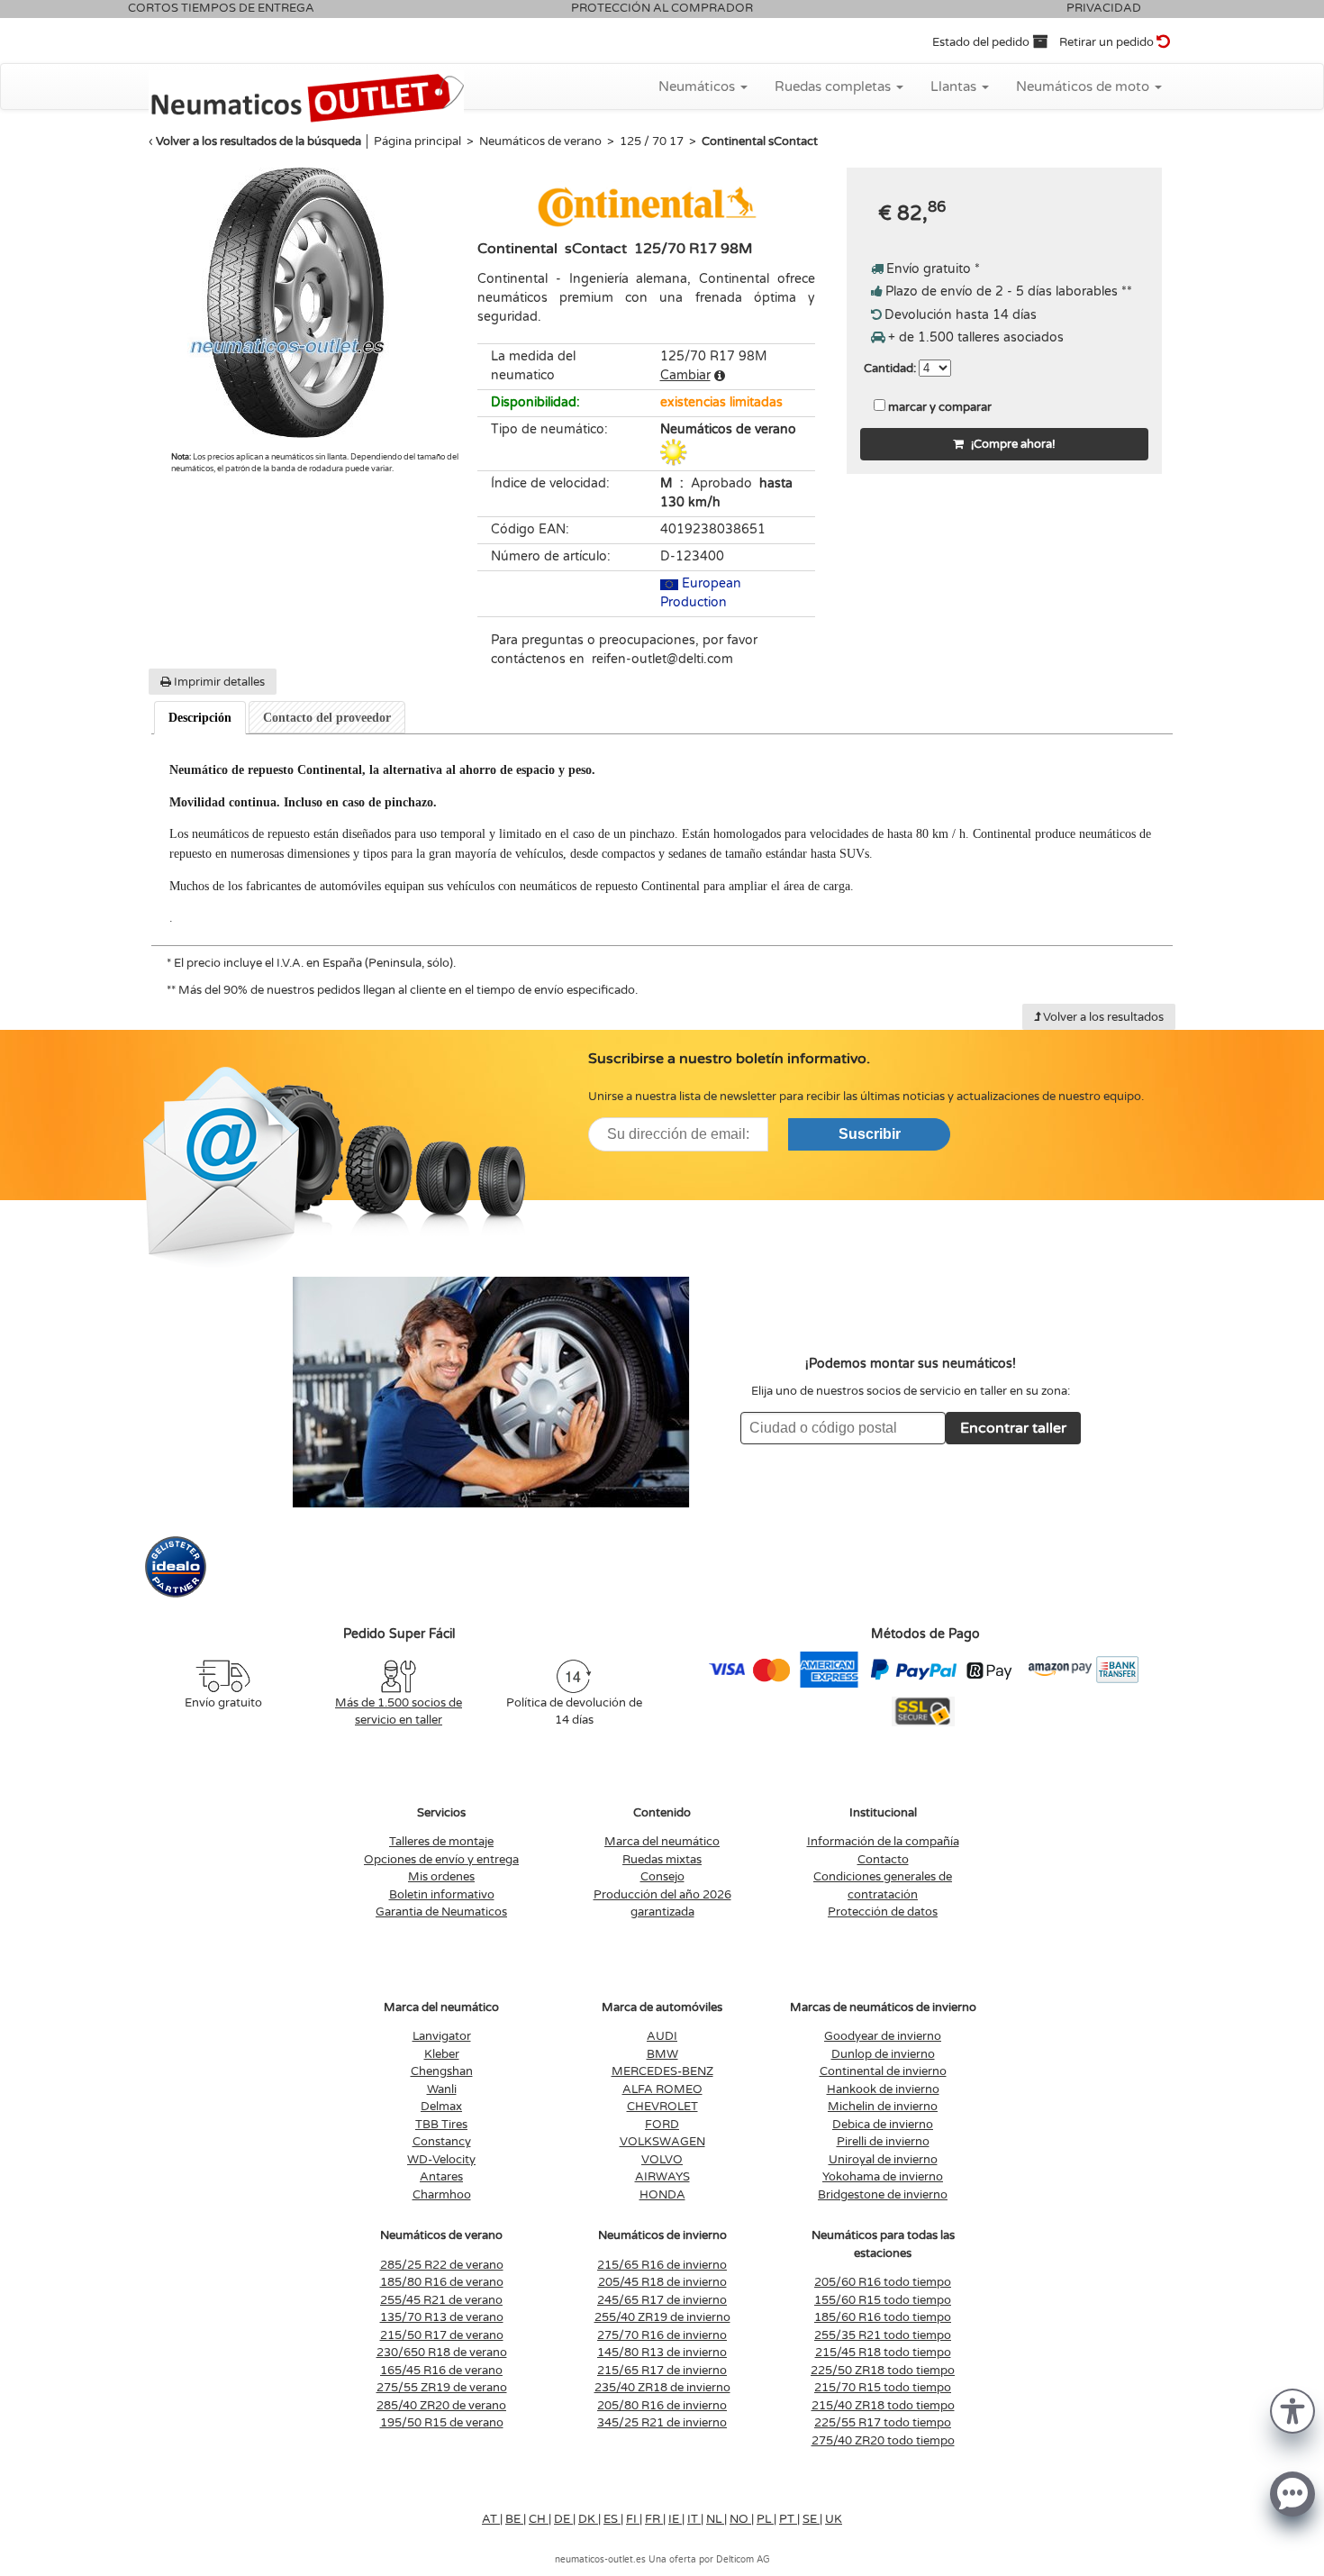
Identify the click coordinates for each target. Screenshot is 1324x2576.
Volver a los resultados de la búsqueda (258, 141)
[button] (1292, 2410)
